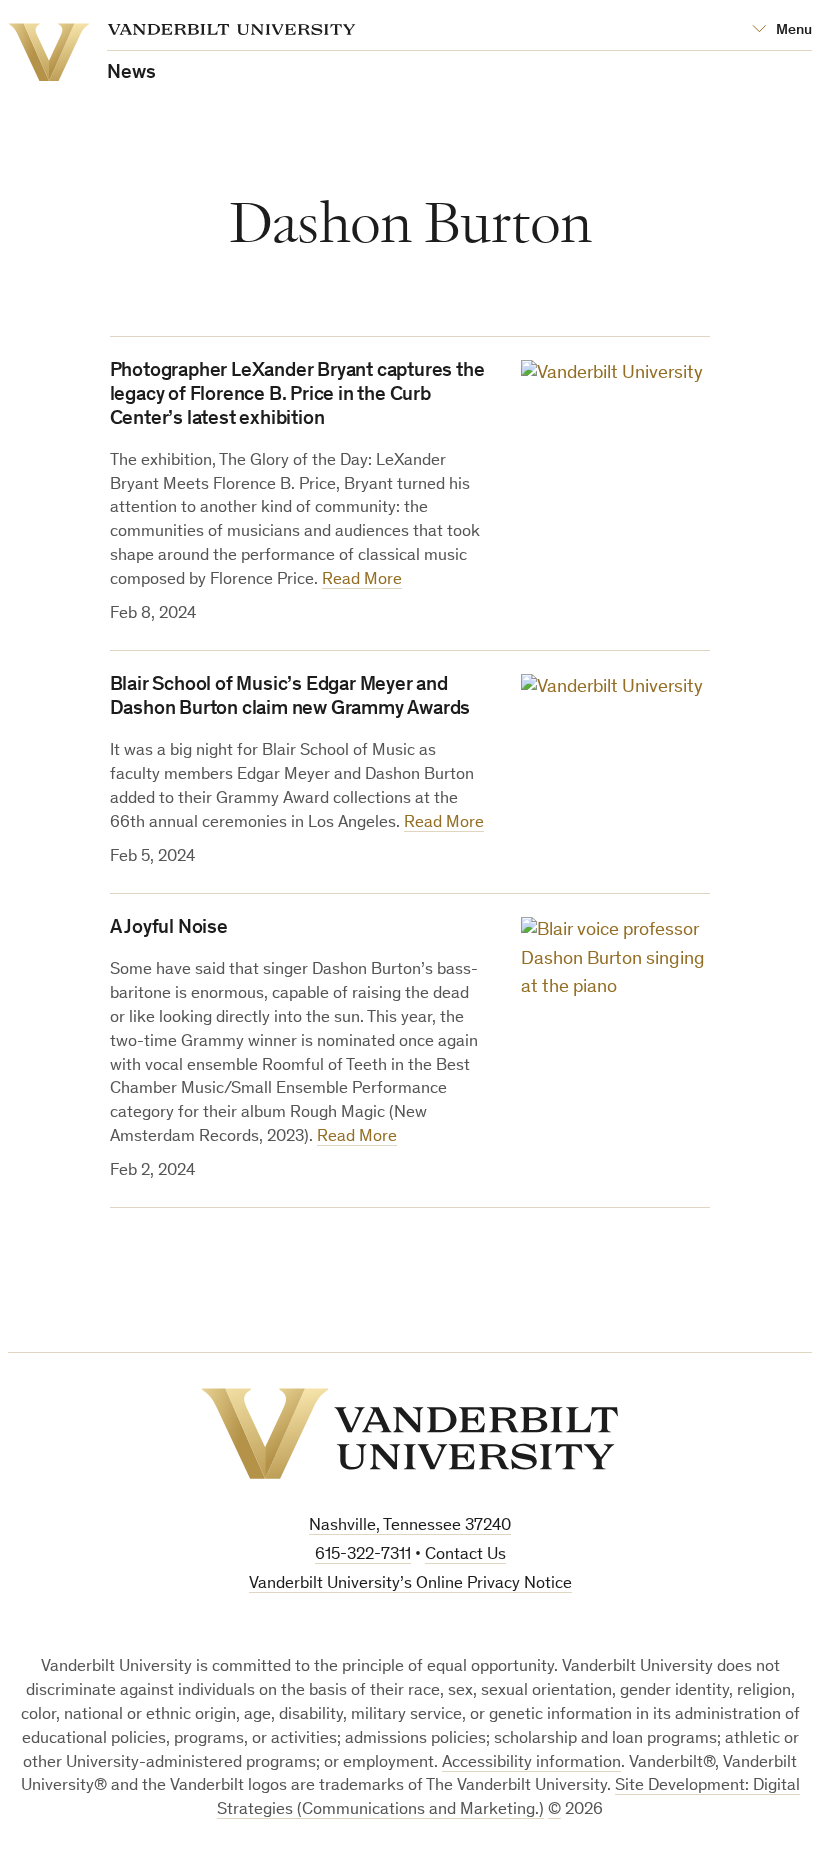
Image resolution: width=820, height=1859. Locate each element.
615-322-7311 (363, 1555)
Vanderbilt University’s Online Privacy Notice (410, 1584)
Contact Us (465, 1555)
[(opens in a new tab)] (615, 737)
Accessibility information (531, 1763)
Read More (362, 580)
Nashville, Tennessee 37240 (410, 1526)
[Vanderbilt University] (410, 1433)
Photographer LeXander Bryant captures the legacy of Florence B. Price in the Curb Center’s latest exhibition (297, 396)
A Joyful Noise (169, 929)
